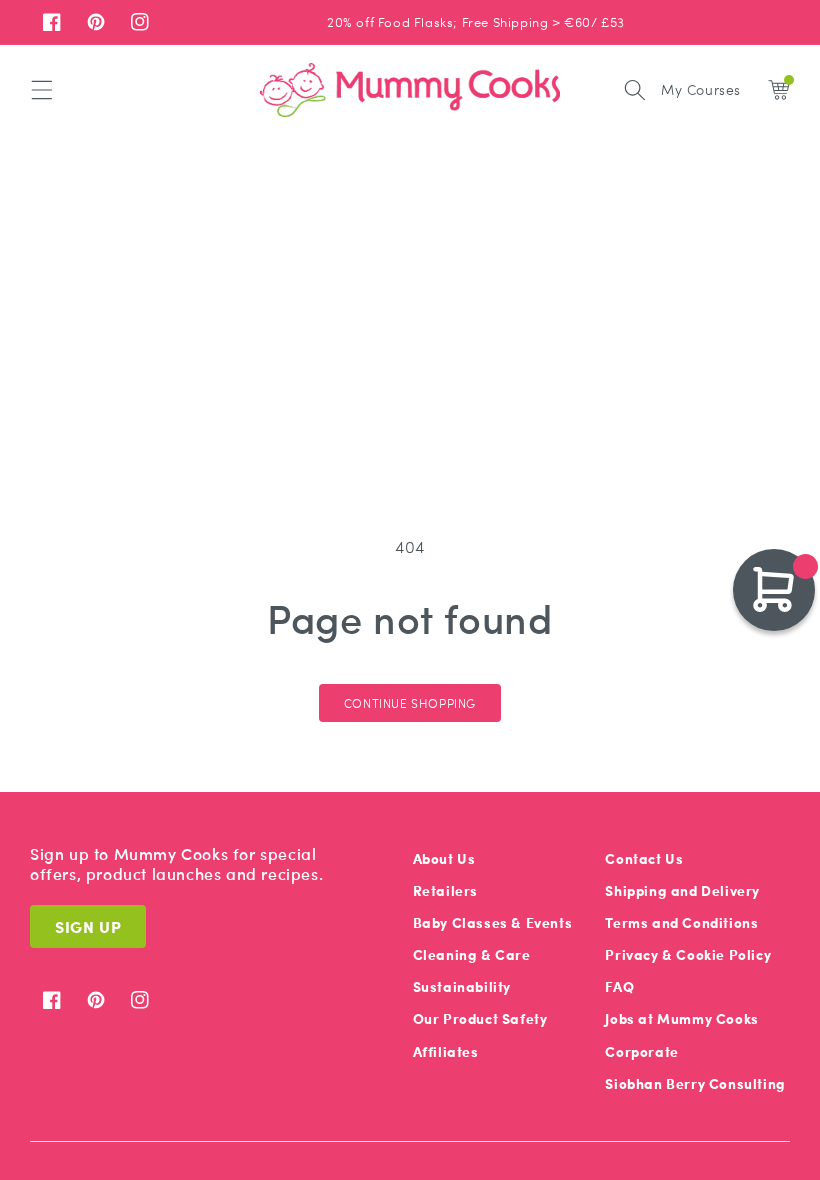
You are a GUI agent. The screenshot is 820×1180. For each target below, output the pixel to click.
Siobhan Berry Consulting (695, 1083)
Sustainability (462, 986)
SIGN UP (88, 926)
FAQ (619, 986)
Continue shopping (410, 703)
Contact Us (644, 858)
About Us (444, 858)
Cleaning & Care (472, 954)
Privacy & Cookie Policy (688, 954)
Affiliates (446, 1051)
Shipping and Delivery (682, 890)
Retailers (445, 890)
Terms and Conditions (681, 922)
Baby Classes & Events (493, 922)
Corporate (641, 1051)
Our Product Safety (480, 1018)
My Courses (701, 89)
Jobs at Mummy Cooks (681, 1018)
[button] (42, 90)
